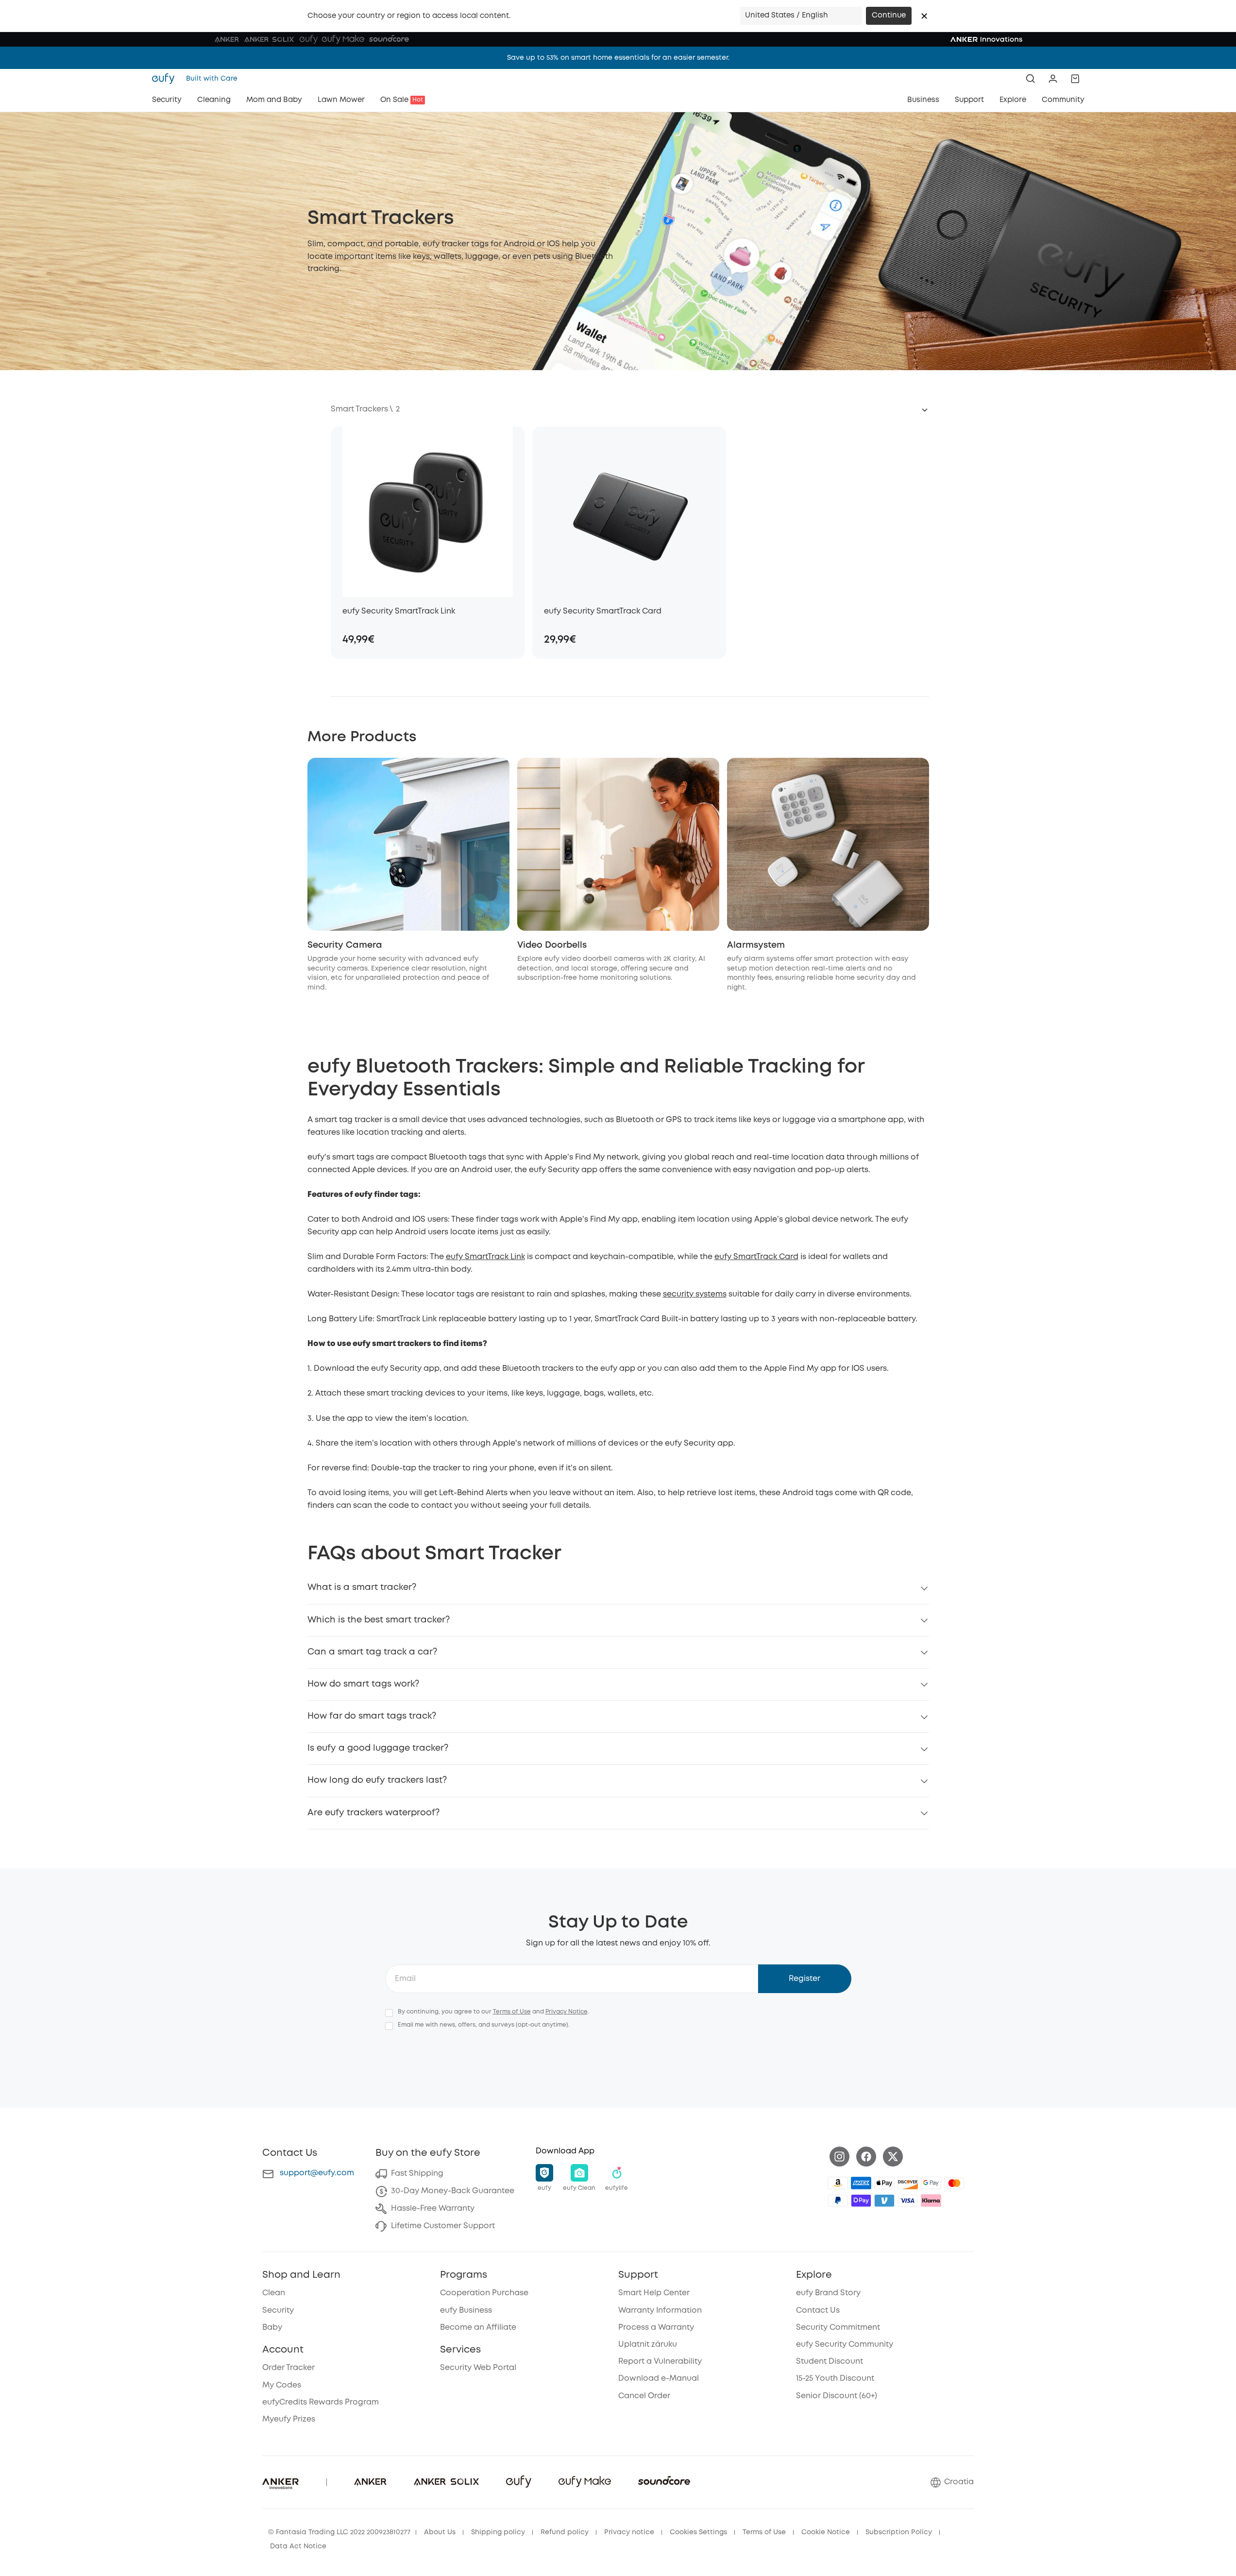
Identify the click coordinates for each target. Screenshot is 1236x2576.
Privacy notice (629, 2532)
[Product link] (428, 512)
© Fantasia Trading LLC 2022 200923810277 (339, 2532)
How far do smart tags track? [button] (372, 1716)
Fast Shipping (417, 2174)
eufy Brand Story (828, 2293)
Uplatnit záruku (648, 2345)
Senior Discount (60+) (837, 2396)
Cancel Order (644, 2396)
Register (804, 1979)
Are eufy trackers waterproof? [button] (373, 1813)
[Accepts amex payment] (861, 2183)
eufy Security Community (845, 2345)
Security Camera (345, 945)
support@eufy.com (317, 2173)
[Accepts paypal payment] (838, 2201)
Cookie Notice (826, 2532)
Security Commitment (838, 2328)
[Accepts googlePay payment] (931, 2183)
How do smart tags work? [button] (363, 1684)
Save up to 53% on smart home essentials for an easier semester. (618, 58)
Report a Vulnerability (660, 2362)
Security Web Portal (478, 2368)
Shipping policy (498, 2532)
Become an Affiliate (478, 2328)
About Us (440, 2532)
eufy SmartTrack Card (756, 1257)
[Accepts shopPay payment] (861, 2201)
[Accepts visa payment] (908, 2201)
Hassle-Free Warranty (433, 2209)
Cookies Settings (698, 2532)
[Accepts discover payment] (908, 2183)
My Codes (282, 2385)
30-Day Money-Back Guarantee (453, 2191)
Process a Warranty (656, 2328)
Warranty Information (660, 2311)
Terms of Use (512, 2012)
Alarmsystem (756, 945)
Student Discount (830, 2362)
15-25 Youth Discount (835, 2379)
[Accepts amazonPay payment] (838, 2183)
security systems (695, 1294)
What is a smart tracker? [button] (362, 1587)
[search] (1031, 79)
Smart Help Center (654, 2293)
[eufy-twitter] (893, 2157)
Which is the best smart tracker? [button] (379, 1620)
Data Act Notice (298, 2546)
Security (278, 2311)
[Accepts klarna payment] (931, 2201)
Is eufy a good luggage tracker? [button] (378, 1748)
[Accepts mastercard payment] (954, 2183)
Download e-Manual (659, 2379)
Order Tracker (288, 2368)
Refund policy (565, 2532)
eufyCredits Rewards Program (321, 2402)
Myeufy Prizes (289, 2419)
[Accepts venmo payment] (884, 2201)
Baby (272, 2328)
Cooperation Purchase (484, 2293)
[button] (924, 16)
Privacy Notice (567, 2012)
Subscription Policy (899, 2532)
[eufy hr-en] (166, 79)
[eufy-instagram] (839, 2157)
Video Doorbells (552, 945)
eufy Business (466, 2311)
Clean (274, 2293)
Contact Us (818, 2311)
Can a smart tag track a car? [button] (372, 1652)
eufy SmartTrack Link (485, 1257)
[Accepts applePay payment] (884, 2183)
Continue (889, 16)
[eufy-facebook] (866, 2157)
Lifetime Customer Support (443, 2226)
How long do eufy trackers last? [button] (377, 1780)
